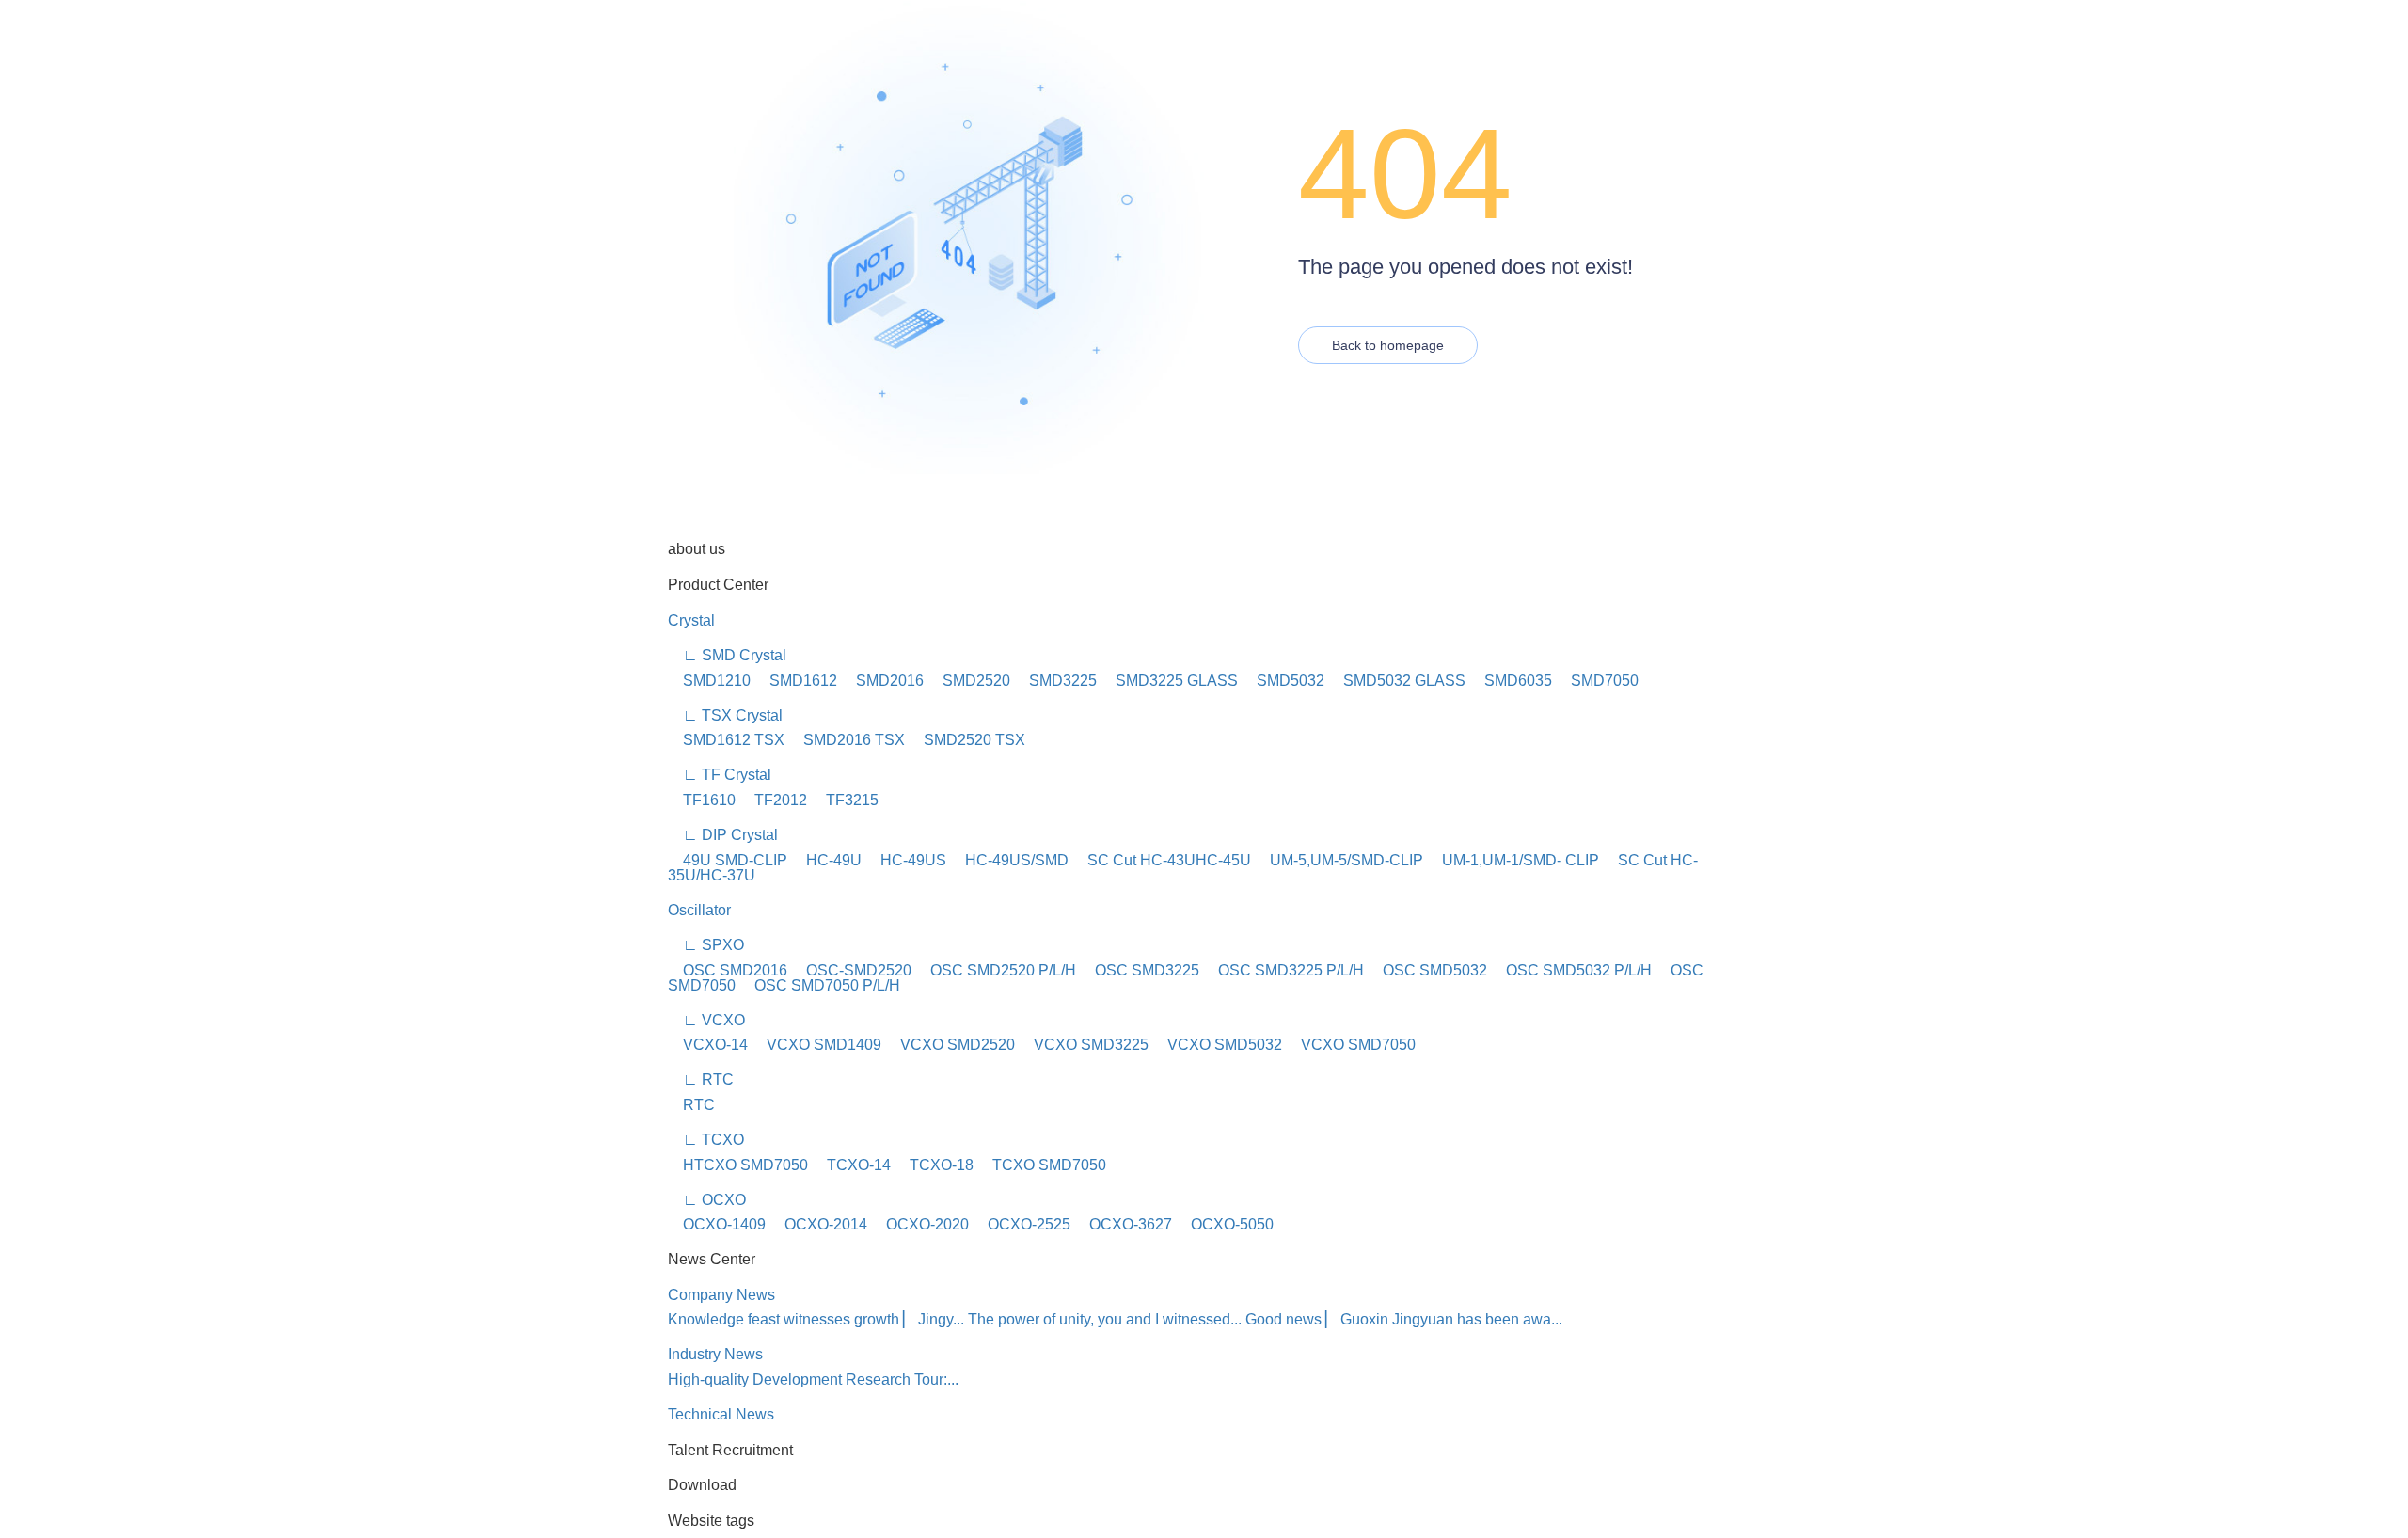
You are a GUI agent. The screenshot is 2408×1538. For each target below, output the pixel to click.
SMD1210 (709, 681)
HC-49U (826, 860)
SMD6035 (1511, 681)
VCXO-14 (708, 1045)
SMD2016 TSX (847, 740)
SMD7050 (1597, 681)
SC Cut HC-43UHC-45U (1162, 860)
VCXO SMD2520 (950, 1045)
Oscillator (699, 910)
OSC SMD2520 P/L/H (996, 970)
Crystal (691, 620)
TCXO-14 (851, 1165)
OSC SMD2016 (728, 970)
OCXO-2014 (818, 1224)
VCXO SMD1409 (816, 1045)
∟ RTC (701, 1079)
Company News (721, 1295)
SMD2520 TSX (967, 740)
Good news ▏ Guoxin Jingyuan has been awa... (1404, 1319)
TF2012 (773, 800)
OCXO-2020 (920, 1224)
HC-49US (906, 860)
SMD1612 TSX (726, 740)
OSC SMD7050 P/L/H (820, 985)
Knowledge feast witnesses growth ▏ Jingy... (816, 1319)
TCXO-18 (934, 1165)
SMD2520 (969, 681)
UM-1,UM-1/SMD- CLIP (1513, 860)
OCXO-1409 (717, 1224)
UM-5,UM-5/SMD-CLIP (1339, 860)
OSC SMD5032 (1427, 970)
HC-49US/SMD (1009, 860)
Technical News (721, 1414)
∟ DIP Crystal (723, 835)
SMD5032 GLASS (1397, 681)
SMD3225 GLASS (1169, 681)
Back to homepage (1388, 345)
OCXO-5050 (1225, 1224)
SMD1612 (796, 681)
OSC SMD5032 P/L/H (1571, 970)
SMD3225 (1055, 681)
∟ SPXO (706, 945)
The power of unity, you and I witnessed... (1105, 1319)
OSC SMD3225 (1140, 970)
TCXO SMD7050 (1042, 1165)
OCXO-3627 (1123, 1224)
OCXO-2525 (1022, 1224)
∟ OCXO (707, 1200)
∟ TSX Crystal (725, 715)
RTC (691, 1105)
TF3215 (845, 800)
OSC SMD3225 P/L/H (1283, 970)
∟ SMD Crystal (727, 655)
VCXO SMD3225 (1084, 1045)
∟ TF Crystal (720, 775)
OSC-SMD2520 (851, 970)
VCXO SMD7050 (1351, 1045)
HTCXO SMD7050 (738, 1165)
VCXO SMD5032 (1217, 1045)
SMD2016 (882, 681)
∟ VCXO (706, 1020)
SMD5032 (1283, 681)
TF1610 (702, 800)
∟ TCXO (706, 1140)
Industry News (715, 1354)
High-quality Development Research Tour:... (813, 1379)
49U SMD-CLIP (728, 860)
